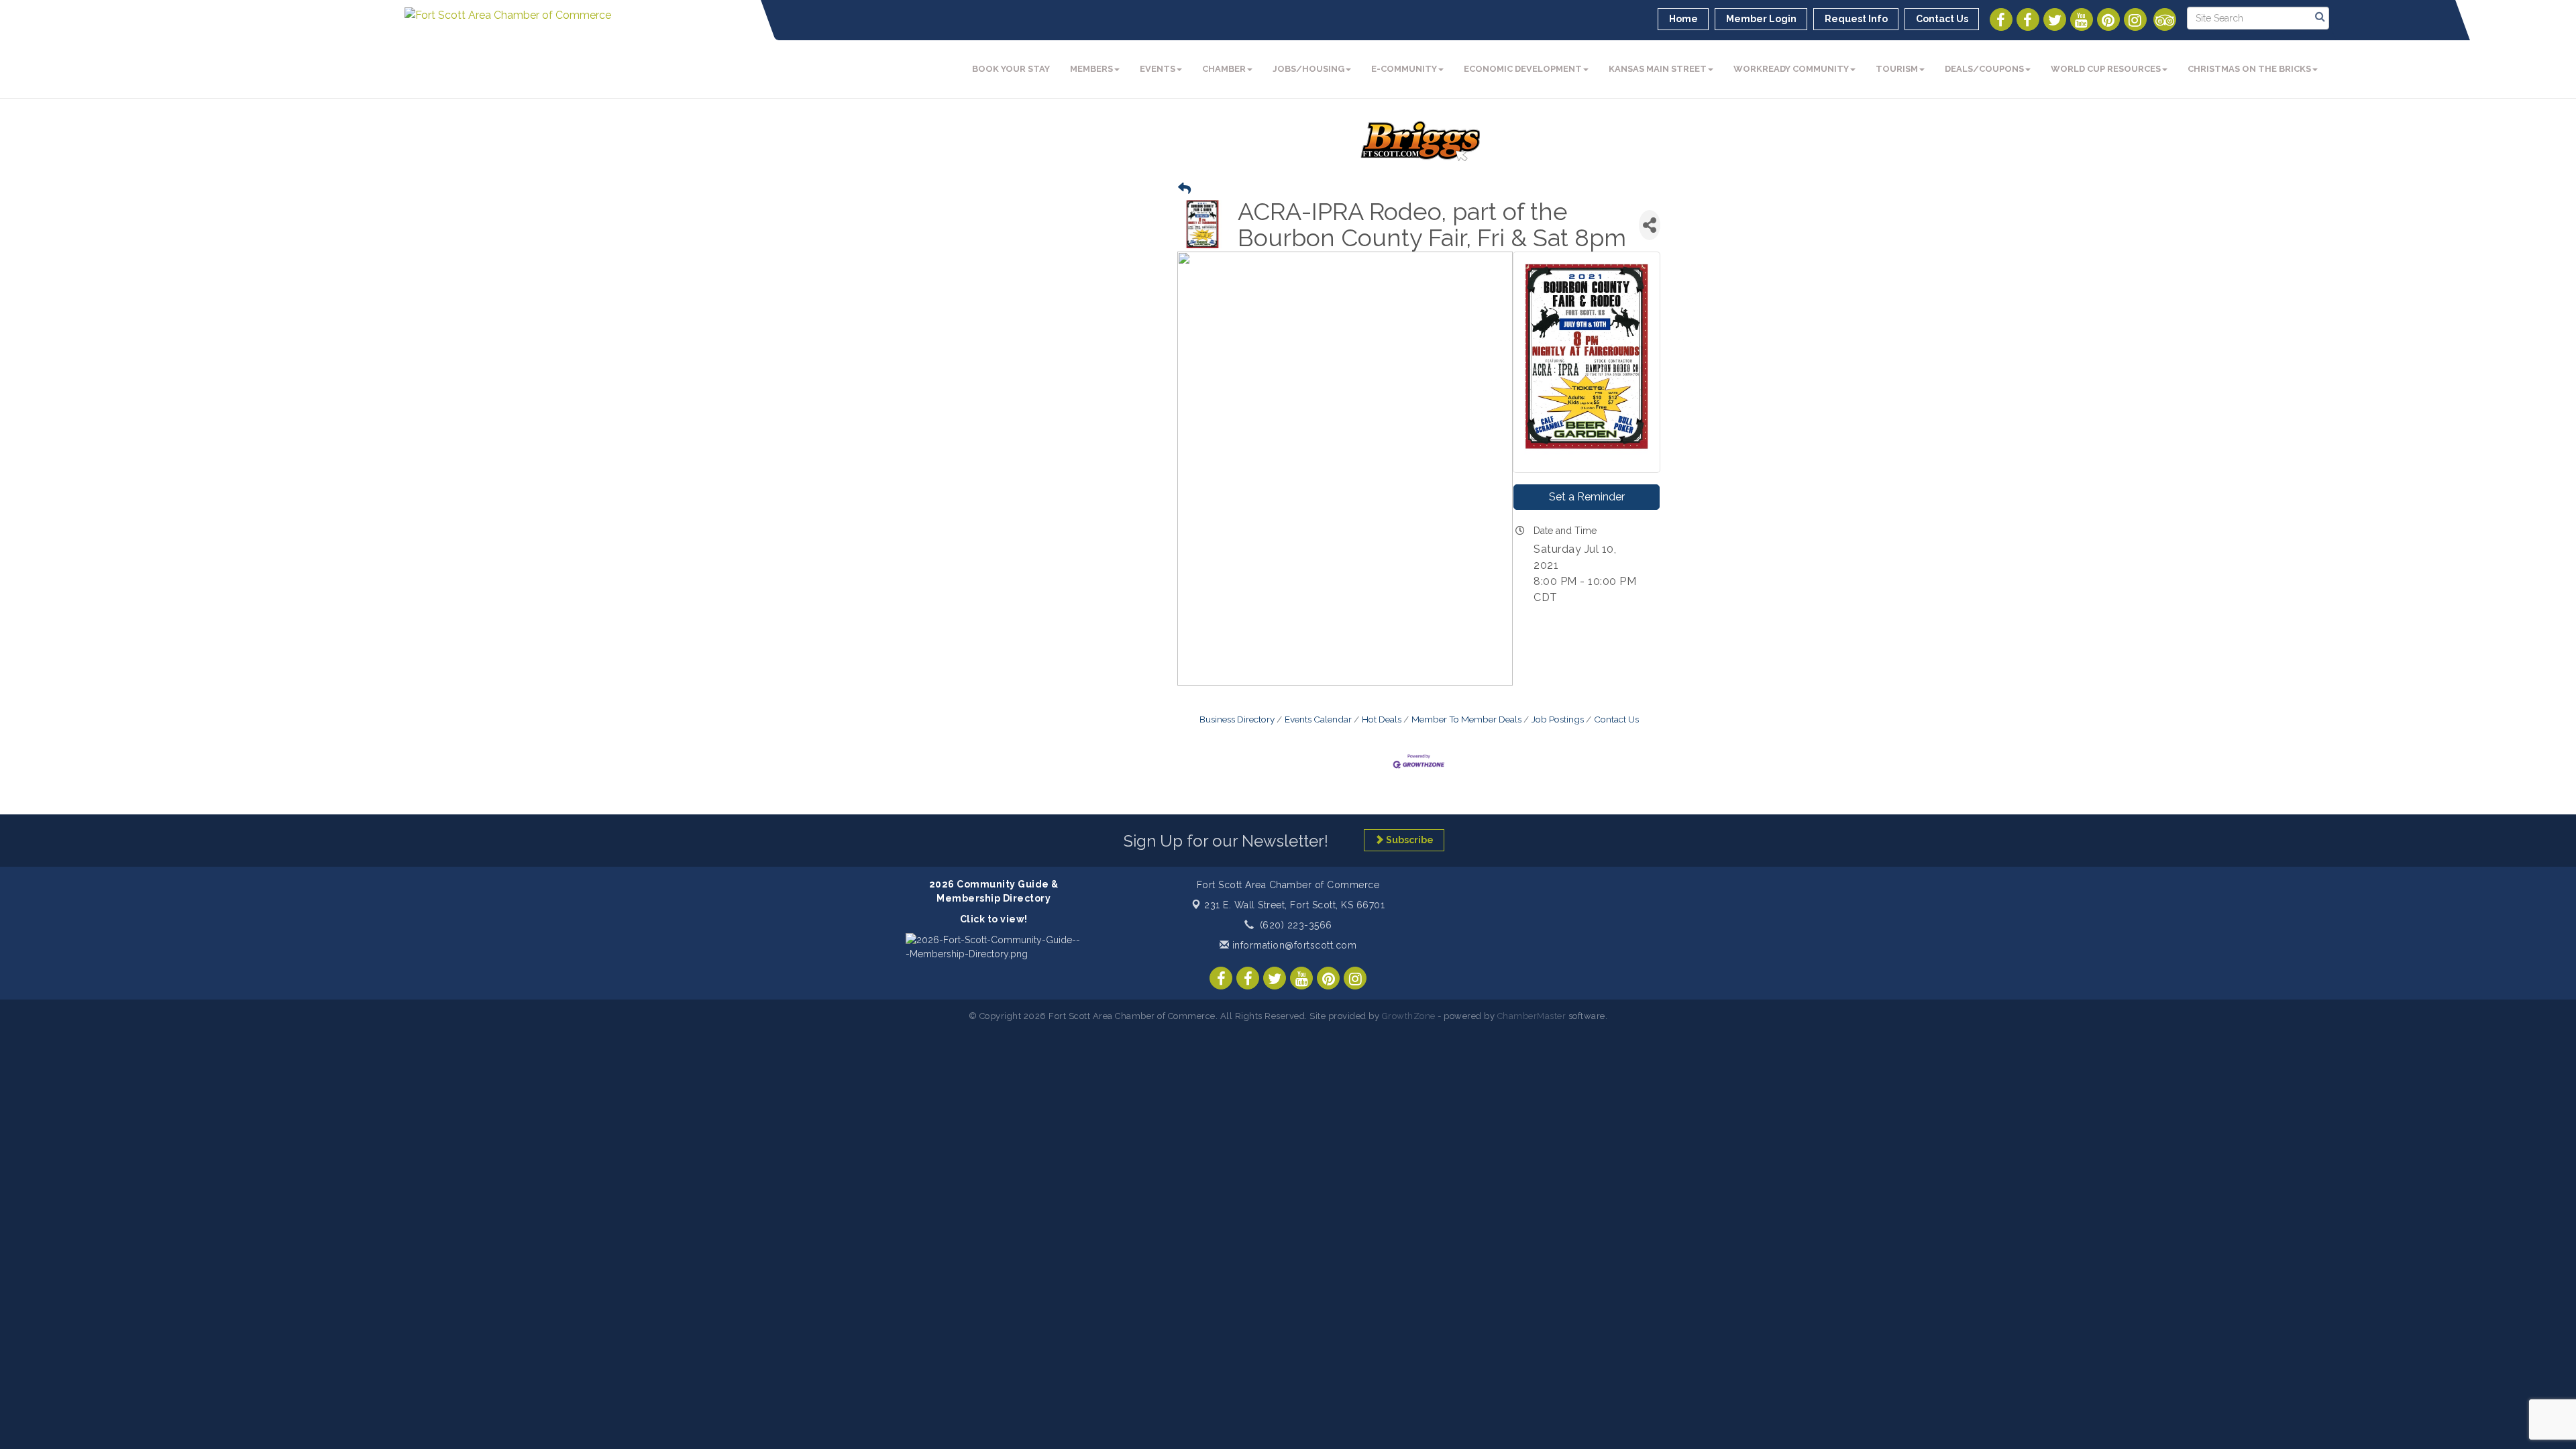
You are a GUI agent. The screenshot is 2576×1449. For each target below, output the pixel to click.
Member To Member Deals (1466, 719)
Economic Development (1523, 69)
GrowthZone (1409, 1016)
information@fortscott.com (1293, 945)
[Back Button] (1184, 189)
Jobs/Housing (1308, 69)
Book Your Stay (1011, 69)
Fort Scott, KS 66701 (1294, 905)
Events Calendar (1318, 719)
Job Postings (1558, 719)
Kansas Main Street (1658, 69)
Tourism (1897, 69)
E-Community (1404, 69)
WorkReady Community (1791, 69)
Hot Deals (1382, 719)
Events (1158, 69)
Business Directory (1237, 719)
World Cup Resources (2106, 69)
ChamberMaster (1532, 1016)
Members (1091, 69)
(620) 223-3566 (1296, 925)
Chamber (1224, 69)
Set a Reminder (1587, 497)
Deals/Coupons (1984, 69)
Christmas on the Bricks (2249, 69)
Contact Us (1616, 719)
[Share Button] (1650, 225)
